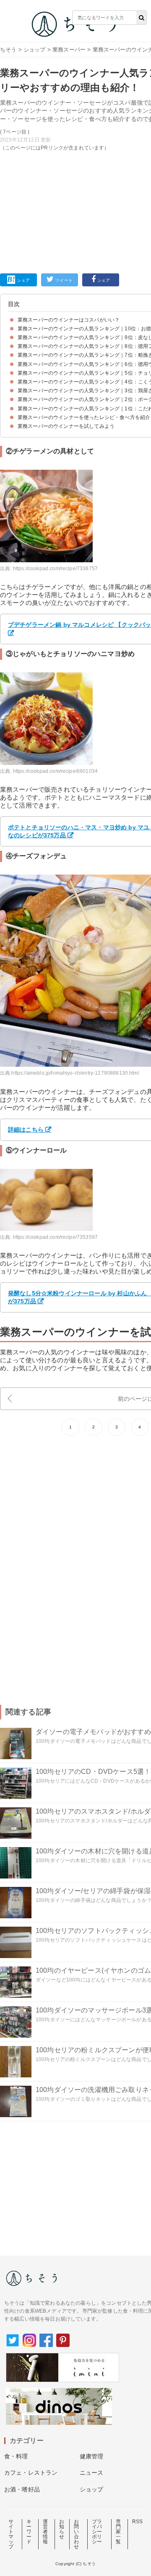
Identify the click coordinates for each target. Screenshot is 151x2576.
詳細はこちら (26, 1130)
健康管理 (92, 2456)
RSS (137, 2522)
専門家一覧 (118, 2532)
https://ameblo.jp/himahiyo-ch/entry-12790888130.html (75, 1073)
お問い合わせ (76, 2534)
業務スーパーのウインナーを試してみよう (66, 426)
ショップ (35, 50)
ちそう (8, 50)
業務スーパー (69, 50)
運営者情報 (45, 2532)
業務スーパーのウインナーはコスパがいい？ (69, 320)
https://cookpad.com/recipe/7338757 (55, 569)
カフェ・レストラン (31, 2473)
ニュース (92, 2473)
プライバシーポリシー (97, 2532)
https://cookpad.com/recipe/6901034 (55, 771)
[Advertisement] (75, 133)
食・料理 (16, 2456)
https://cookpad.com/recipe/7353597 (55, 1237)
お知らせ (62, 2529)
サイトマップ (11, 2534)
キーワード (29, 2532)
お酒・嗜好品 (22, 2489)
